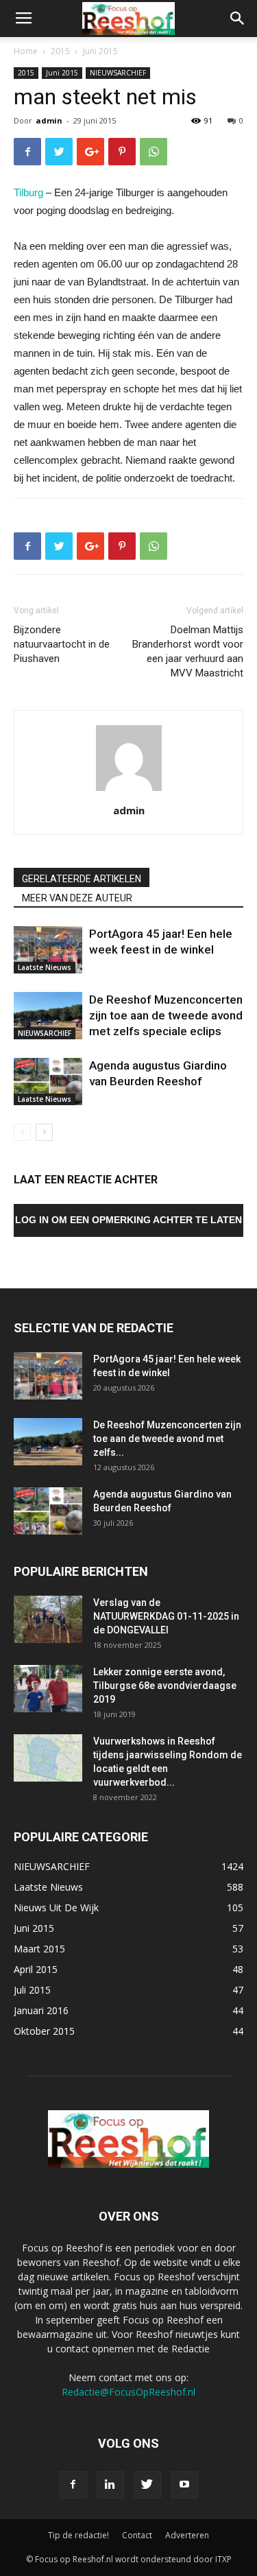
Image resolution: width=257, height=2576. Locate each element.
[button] (238, 19)
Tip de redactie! (78, 2535)
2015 (60, 51)
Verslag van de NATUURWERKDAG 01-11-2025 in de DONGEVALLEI (166, 1616)
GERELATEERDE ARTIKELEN (82, 879)
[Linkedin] (110, 2485)
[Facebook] (73, 2485)
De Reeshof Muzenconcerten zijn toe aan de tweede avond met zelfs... (167, 1439)
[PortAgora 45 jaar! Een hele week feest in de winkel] (48, 950)
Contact (137, 2535)
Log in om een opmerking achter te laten (128, 1220)
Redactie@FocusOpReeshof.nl (128, 2392)
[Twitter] (147, 2485)
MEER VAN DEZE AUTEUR (77, 898)
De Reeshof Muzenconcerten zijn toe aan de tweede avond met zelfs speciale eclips (166, 1015)
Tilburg (28, 192)
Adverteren (187, 2535)
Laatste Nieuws (45, 967)
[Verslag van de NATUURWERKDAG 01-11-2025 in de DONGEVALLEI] (48, 1619)
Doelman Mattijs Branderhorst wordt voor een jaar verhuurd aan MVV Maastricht (188, 651)
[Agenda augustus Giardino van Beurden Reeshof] (48, 1082)
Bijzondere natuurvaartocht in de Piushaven (62, 644)
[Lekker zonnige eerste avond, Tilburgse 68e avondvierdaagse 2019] (48, 1689)
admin (49, 120)
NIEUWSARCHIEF (118, 73)
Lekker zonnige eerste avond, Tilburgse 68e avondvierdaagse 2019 (165, 1686)
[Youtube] (184, 2485)
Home (26, 51)
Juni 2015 (100, 51)
